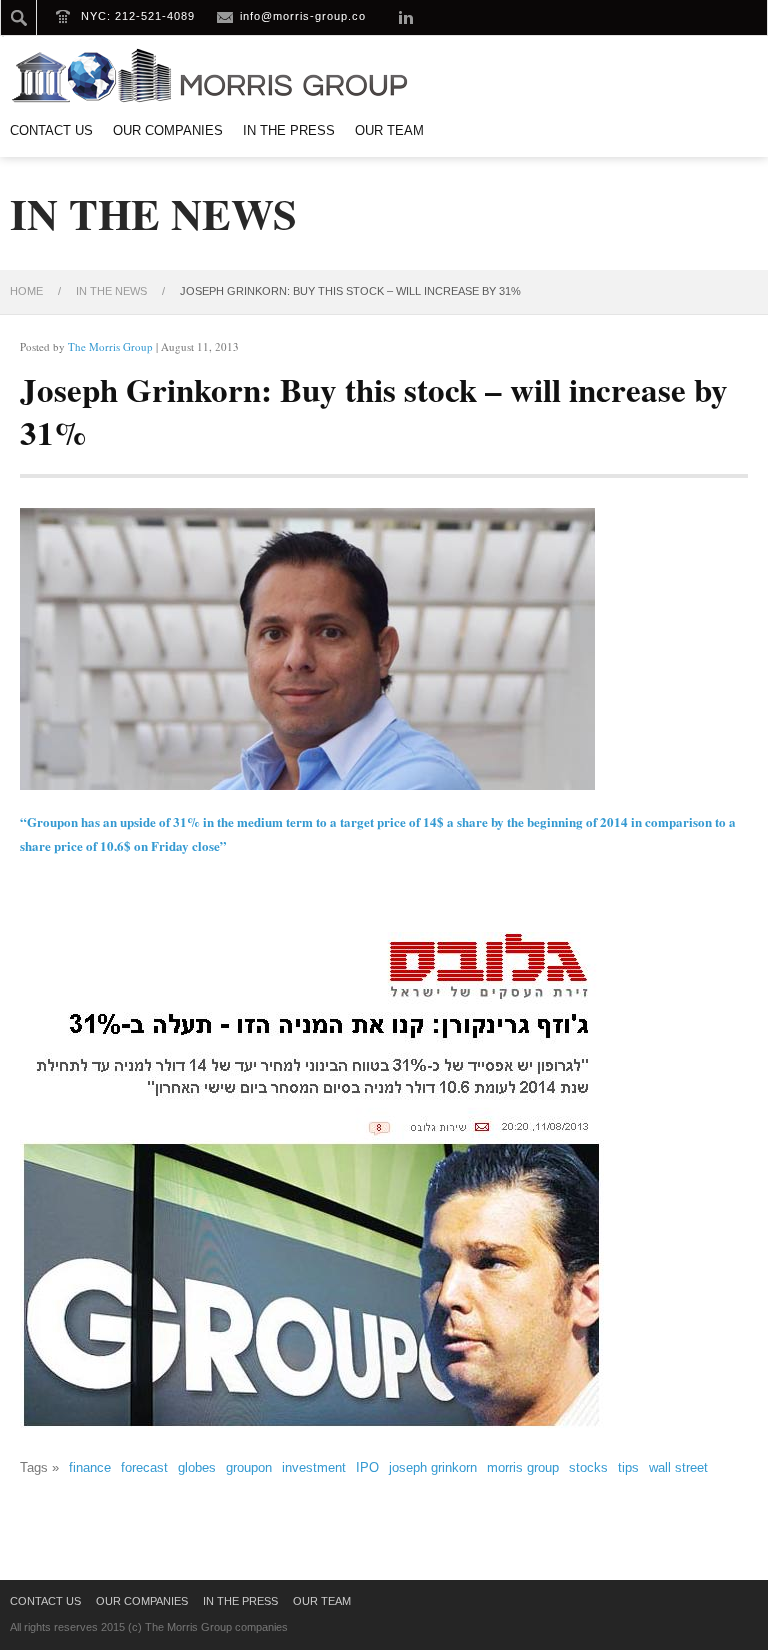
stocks (588, 1467)
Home (26, 291)
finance (90, 1467)
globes (197, 1467)
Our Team (389, 130)
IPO (367, 1467)
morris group (523, 1467)
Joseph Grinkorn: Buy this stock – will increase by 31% (374, 410)
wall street (678, 1467)
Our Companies (168, 130)
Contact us (51, 130)
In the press (289, 130)
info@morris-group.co (303, 16)
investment (314, 1467)
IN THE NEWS (111, 291)
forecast (144, 1467)
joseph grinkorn (433, 1467)
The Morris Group (110, 346)
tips (628, 1467)
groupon (249, 1467)
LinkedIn (406, 17)
